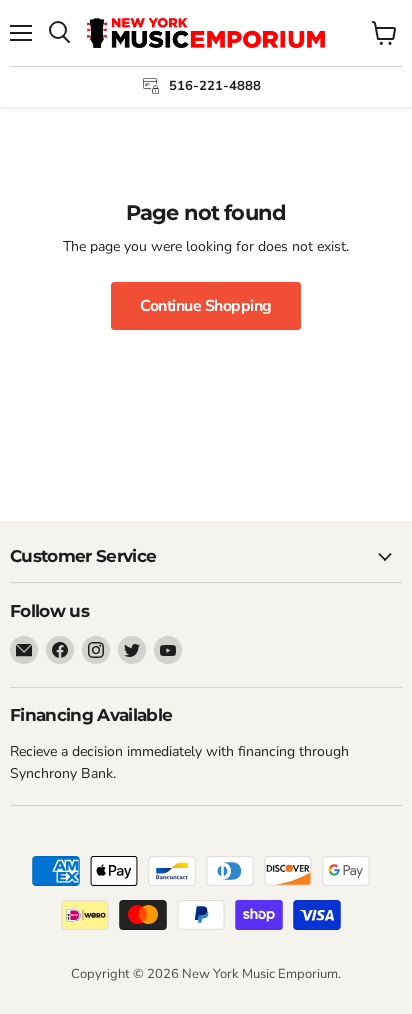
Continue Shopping (206, 306)
